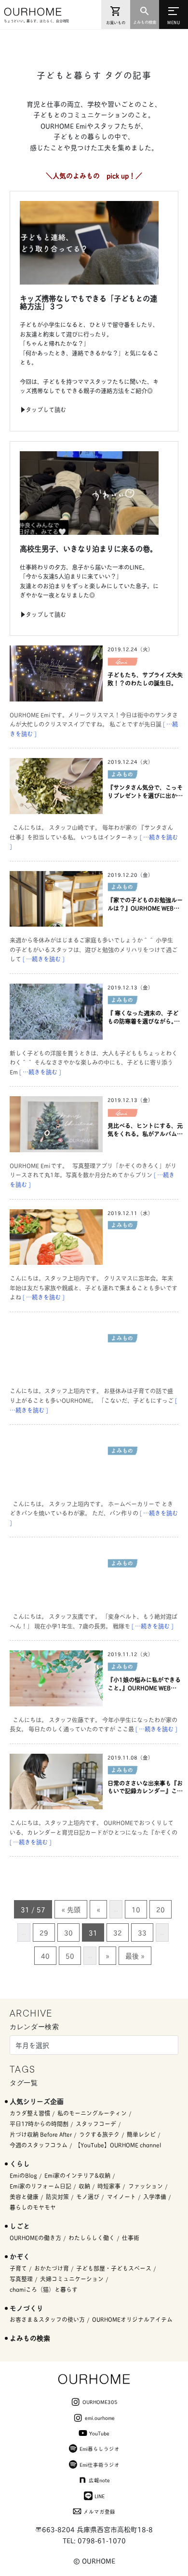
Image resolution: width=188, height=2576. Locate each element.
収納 (84, 2186)
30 (68, 1932)
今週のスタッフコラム (39, 2145)
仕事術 (131, 2238)
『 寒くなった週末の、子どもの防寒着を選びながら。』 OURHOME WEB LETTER (144, 1017)
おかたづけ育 (52, 2268)
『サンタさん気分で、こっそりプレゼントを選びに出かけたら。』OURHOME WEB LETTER (145, 792)
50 (70, 1955)
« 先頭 (71, 1909)
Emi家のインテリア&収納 (77, 2175)
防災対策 (57, 2197)
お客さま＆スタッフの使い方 (47, 2319)
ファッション (146, 2186)
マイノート (121, 2197)
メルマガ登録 (99, 2511)
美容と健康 (24, 2197)
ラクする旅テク (99, 2134)
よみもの (123, 777)
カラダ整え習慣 (30, 2113)
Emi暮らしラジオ (100, 2448)
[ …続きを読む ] (43, 959)
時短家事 (109, 2186)
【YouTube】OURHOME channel (118, 2145)
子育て (18, 2268)
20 (161, 1909)
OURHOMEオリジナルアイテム (132, 2319)
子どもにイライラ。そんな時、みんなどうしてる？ (142, 1356)
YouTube (99, 2433)
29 (44, 1932)
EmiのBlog (23, 2175)
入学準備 (155, 2197)
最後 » (135, 1955)
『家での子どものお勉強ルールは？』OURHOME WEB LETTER (145, 904)
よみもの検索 (30, 2338)
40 (45, 1955)
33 (142, 1932)
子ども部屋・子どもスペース (114, 2268)
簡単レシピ (141, 2134)
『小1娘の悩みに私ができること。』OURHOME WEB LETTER (144, 1684)
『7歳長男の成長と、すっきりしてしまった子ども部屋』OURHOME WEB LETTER (145, 1581)
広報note (99, 2480)
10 (136, 1909)
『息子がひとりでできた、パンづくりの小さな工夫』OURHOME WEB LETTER (145, 1468)
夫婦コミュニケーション (72, 2279)
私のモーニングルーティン (92, 2113)
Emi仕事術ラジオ (100, 2464)
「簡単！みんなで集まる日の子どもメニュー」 (145, 1243)
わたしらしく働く (92, 2238)
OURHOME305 (100, 2402)
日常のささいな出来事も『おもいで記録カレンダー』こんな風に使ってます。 (145, 1788)
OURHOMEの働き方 (35, 2238)
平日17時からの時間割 (39, 2124)
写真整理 (21, 2279)
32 (118, 1932)
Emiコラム (123, 665)
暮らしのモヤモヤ (33, 2207)
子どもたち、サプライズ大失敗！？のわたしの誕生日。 (145, 679)
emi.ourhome (100, 2418)
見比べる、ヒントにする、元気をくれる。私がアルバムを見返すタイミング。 (145, 1130)
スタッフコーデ (96, 2124)
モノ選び (88, 2197)
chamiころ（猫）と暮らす (44, 2289)
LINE (100, 2496)
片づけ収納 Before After (41, 2134)
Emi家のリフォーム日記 (40, 2186)
